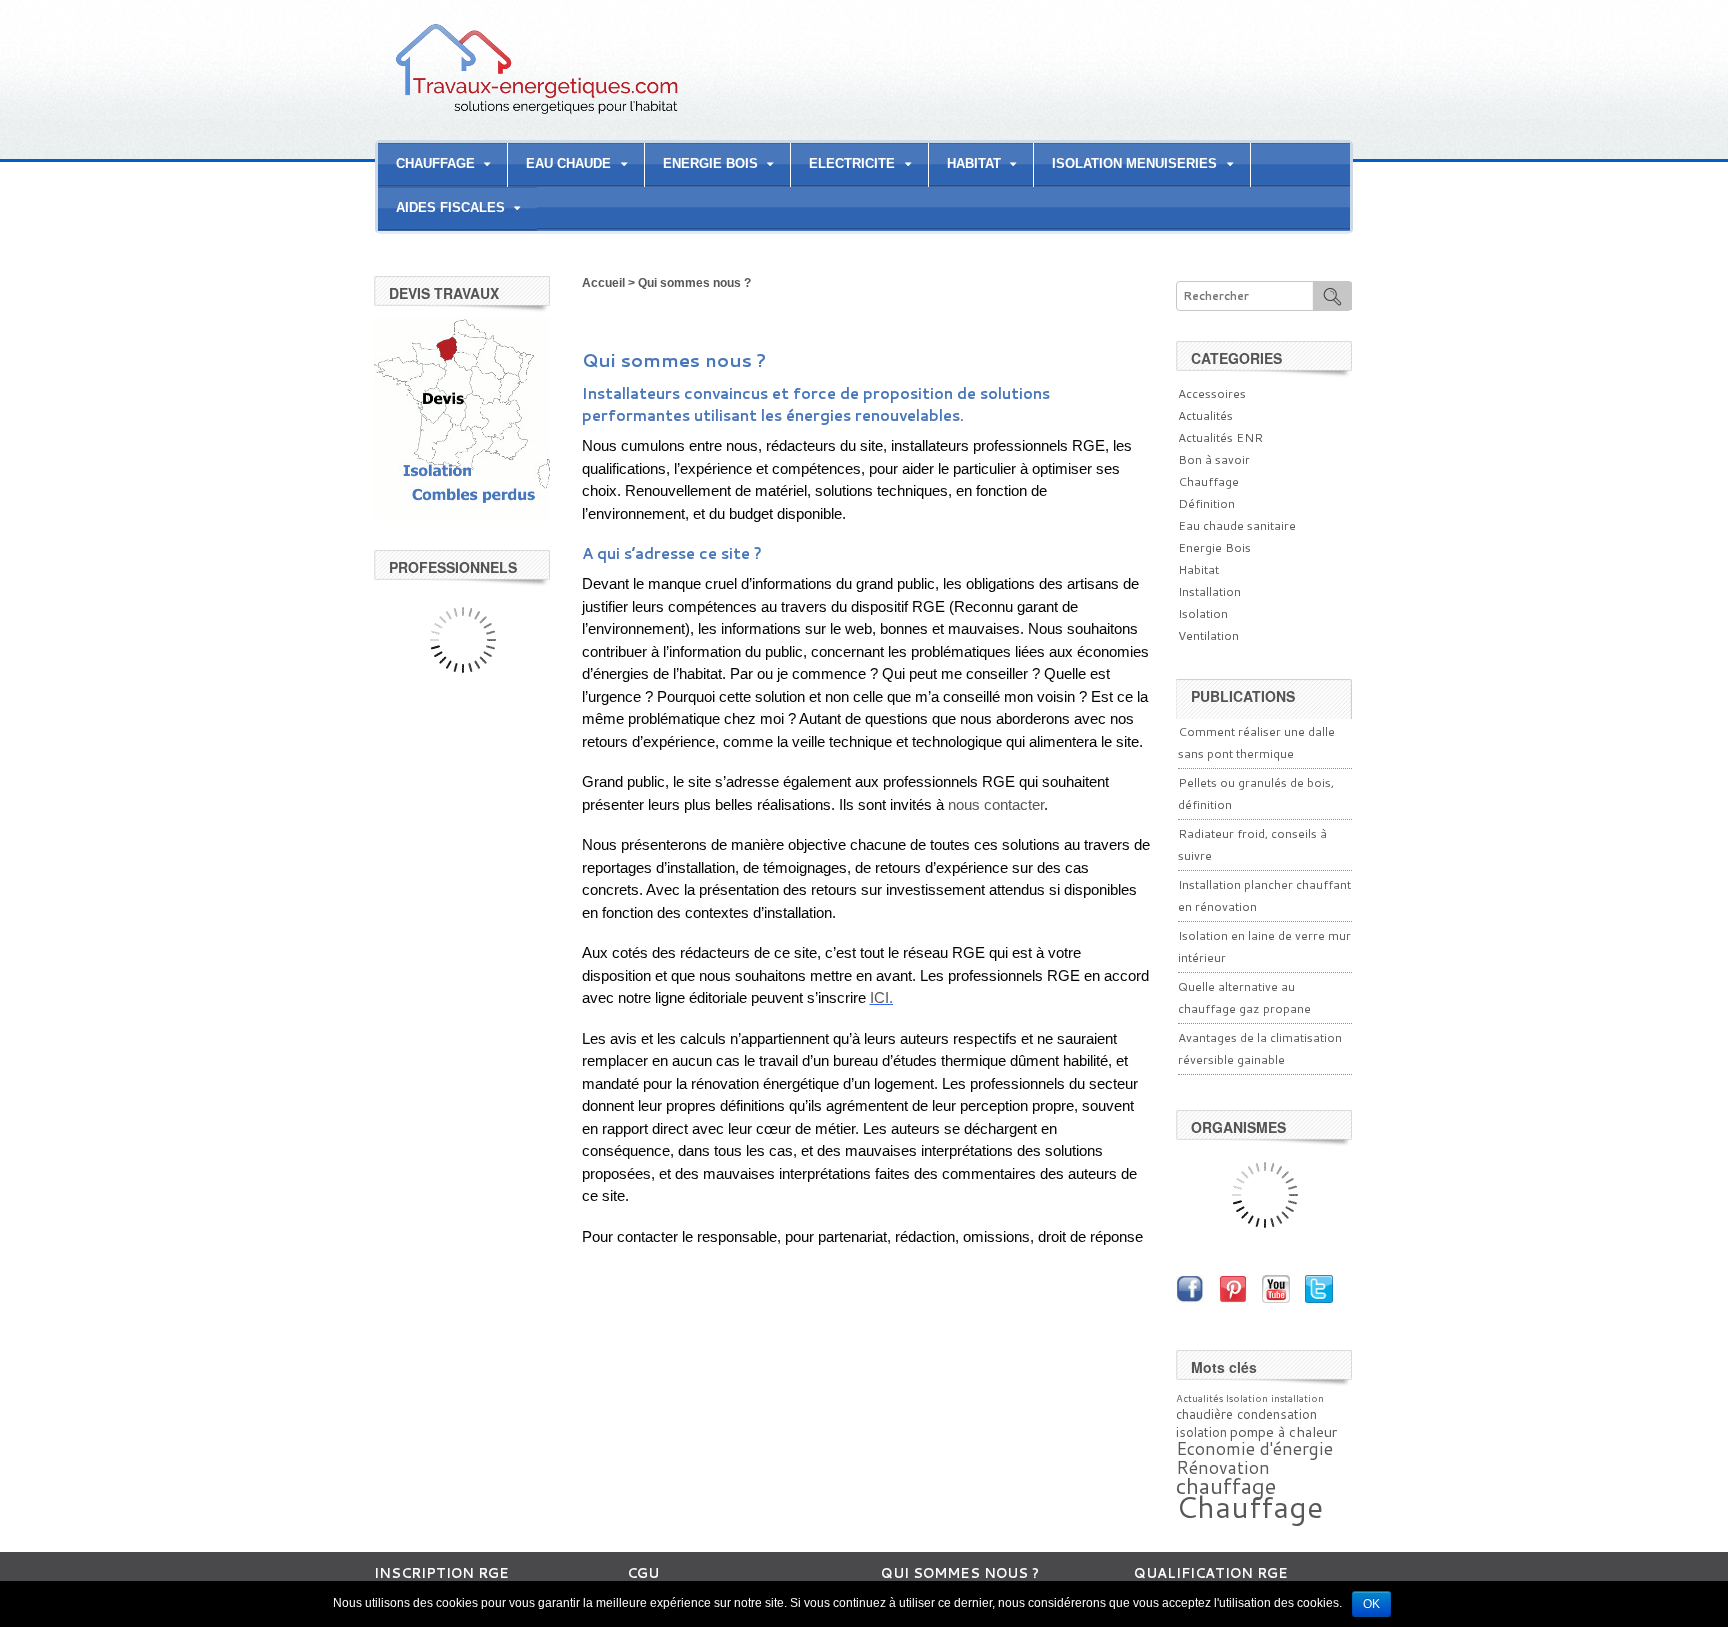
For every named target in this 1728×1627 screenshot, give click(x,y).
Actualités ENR (1220, 437)
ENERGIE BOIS (710, 163)
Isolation (1203, 613)
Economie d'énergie (1254, 1448)
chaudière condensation (1246, 1414)
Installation (1209, 591)
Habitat (1198, 569)
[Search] (1332, 295)
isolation (1201, 1432)
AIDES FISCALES (450, 207)
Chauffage (1208, 481)
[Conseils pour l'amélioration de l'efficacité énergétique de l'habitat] (536, 112)
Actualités (1205, 415)
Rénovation (1223, 1467)
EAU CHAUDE (568, 163)
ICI (879, 997)
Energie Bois (1214, 547)
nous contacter (996, 804)
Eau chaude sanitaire (1237, 525)
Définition (1206, 503)
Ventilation (1208, 635)
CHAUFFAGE (435, 163)
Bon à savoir (1214, 459)
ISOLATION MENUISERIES (1134, 163)
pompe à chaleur (1283, 1431)
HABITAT (974, 163)
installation (1297, 1398)
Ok (1371, 1604)
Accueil (603, 283)
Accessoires (1212, 393)
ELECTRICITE (852, 163)
